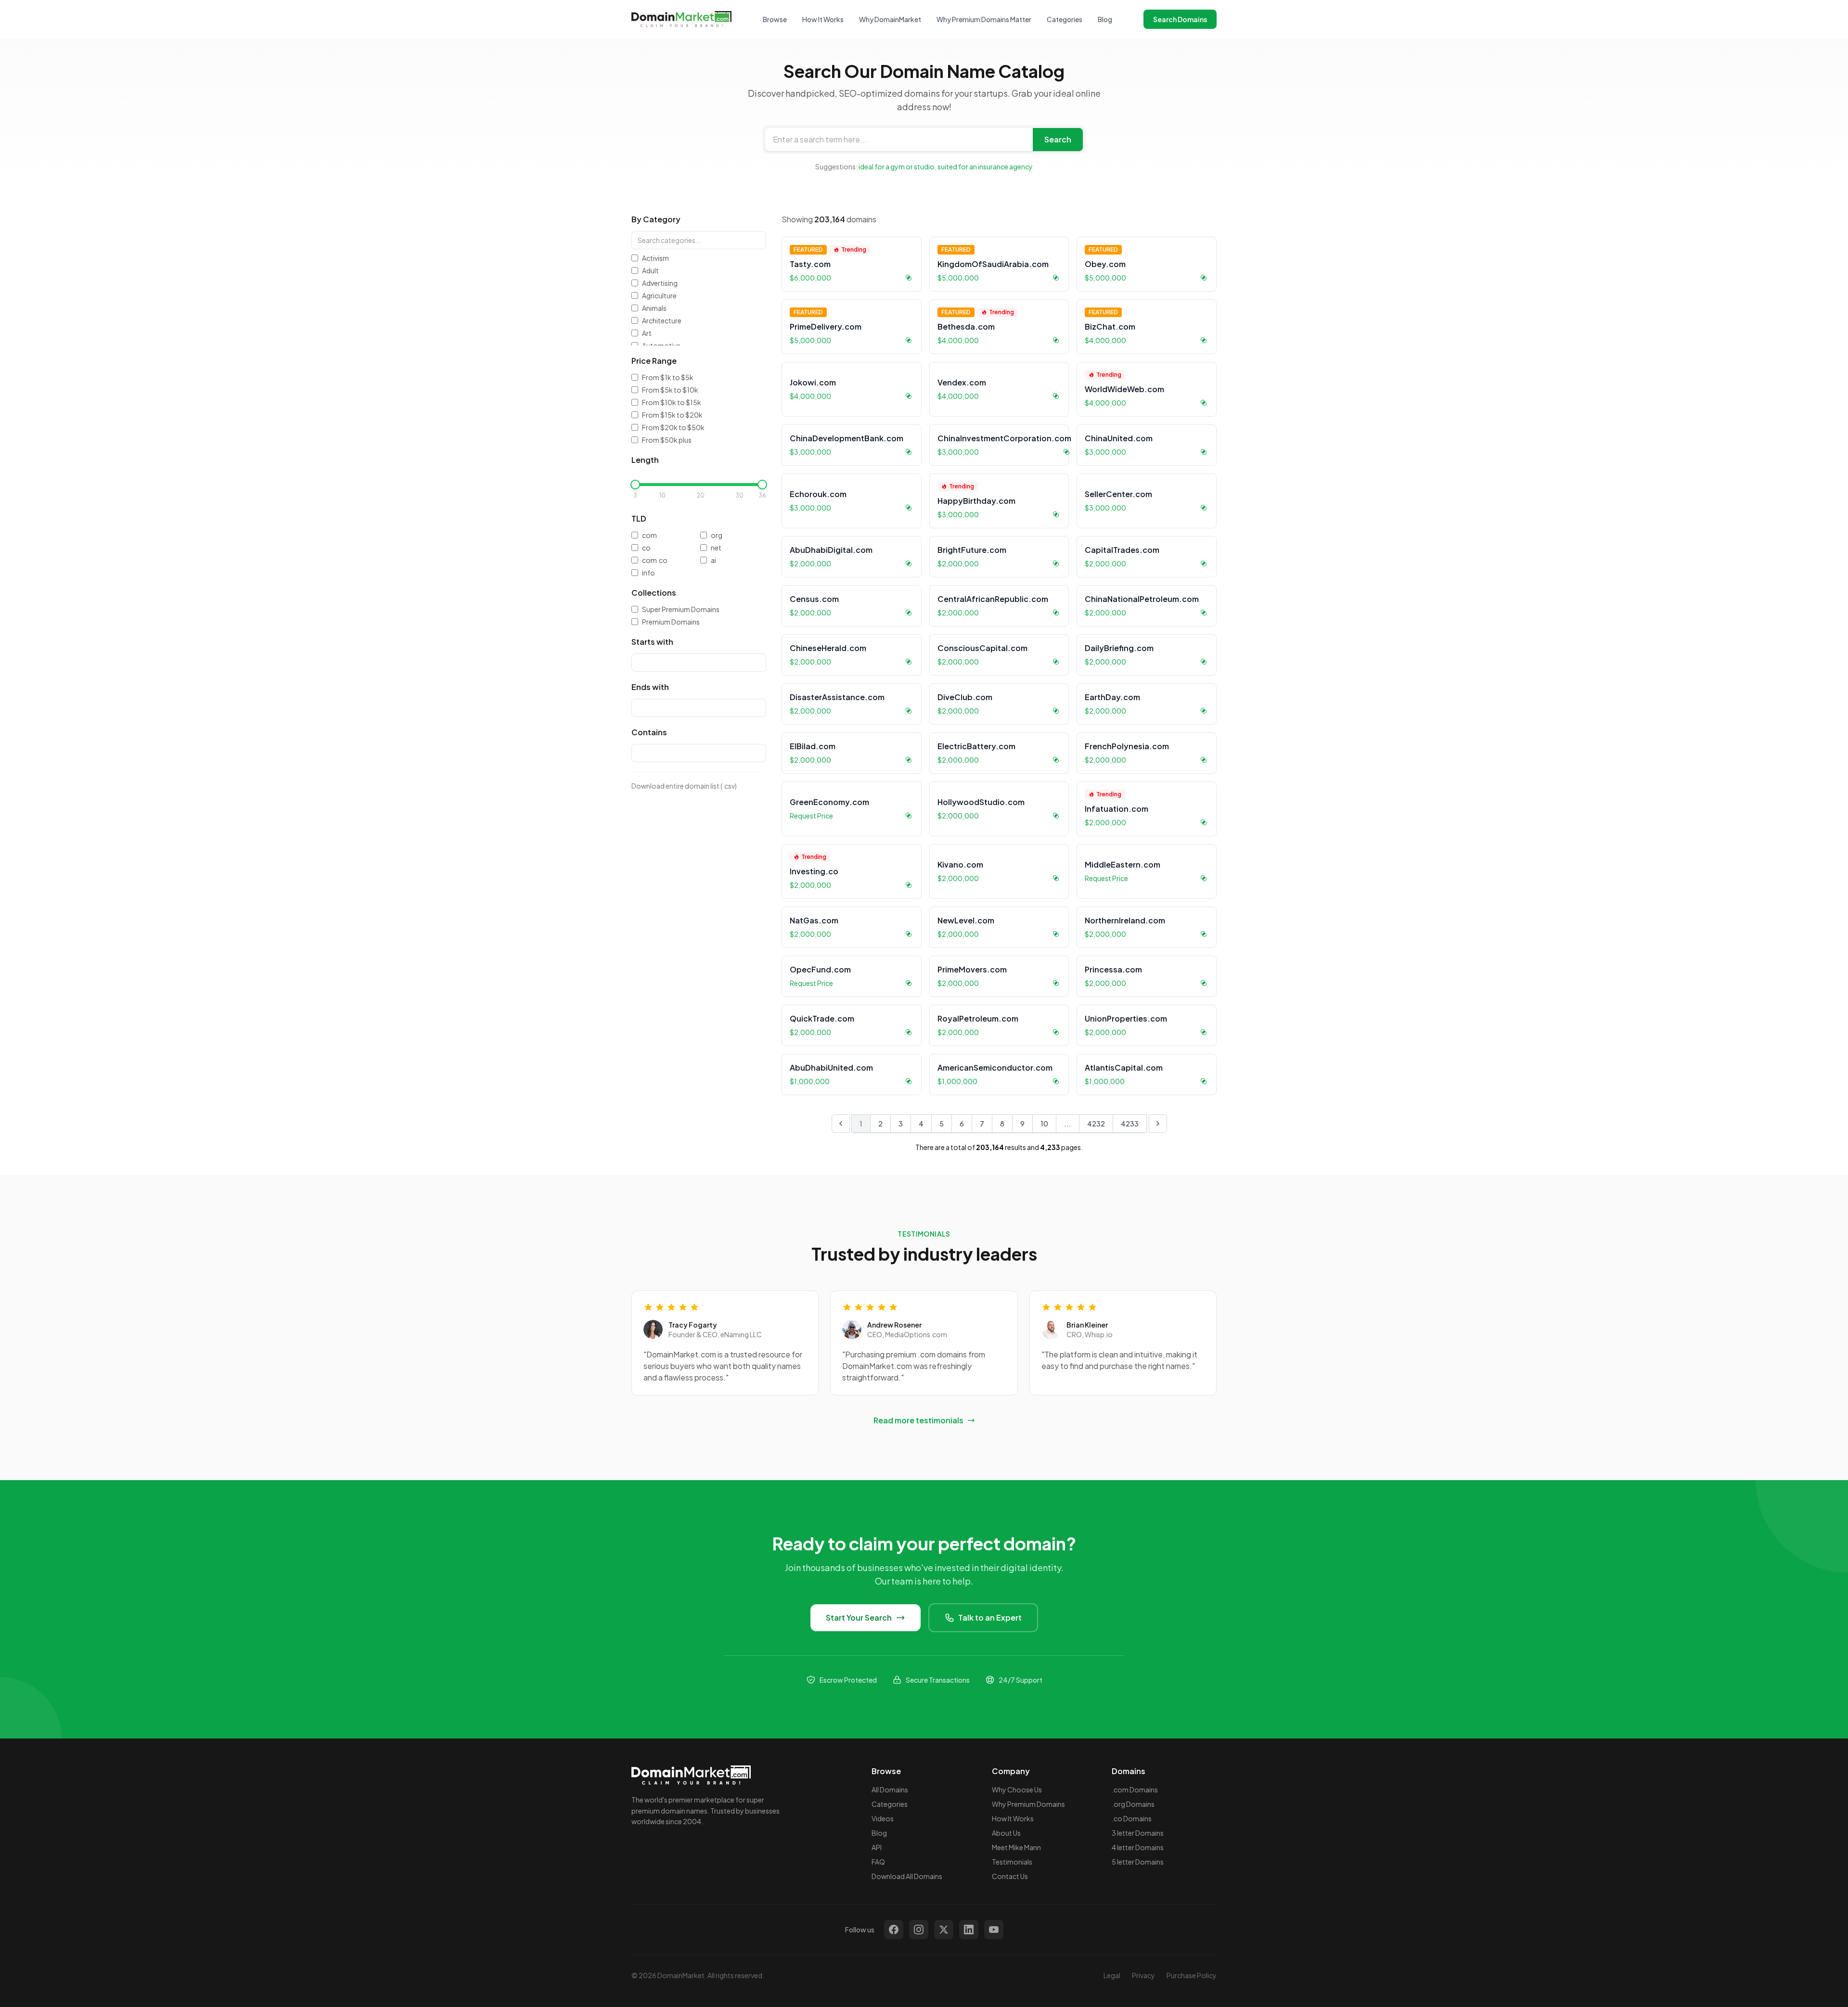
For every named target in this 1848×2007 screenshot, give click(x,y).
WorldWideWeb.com (1124, 389)
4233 (1130, 1124)
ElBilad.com (813, 746)
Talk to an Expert (990, 1617)
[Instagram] (919, 1930)
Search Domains (1180, 19)
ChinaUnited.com (1119, 438)
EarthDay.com (1112, 697)
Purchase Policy (1192, 1975)
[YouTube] (994, 1930)
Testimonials (1012, 1862)
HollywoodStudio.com (981, 802)
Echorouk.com (818, 494)
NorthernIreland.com (1125, 920)
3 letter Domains (1138, 1833)
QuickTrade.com (822, 1018)
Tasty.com (810, 264)
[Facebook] (894, 1930)
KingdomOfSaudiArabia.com (993, 264)
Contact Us (1010, 1876)
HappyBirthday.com (976, 501)
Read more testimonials (918, 1420)
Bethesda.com (966, 326)
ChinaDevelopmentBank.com (847, 438)
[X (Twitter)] (944, 1930)
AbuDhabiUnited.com (831, 1067)
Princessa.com (1113, 969)
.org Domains (1133, 1804)
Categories (1065, 19)
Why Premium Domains (1028, 1804)
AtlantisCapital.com (1124, 1067)
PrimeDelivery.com (826, 326)
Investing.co (814, 871)
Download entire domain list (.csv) (684, 786)
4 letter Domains (1138, 1847)
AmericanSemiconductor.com (995, 1067)
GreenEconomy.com (829, 802)
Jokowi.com (813, 382)
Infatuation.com (1116, 809)
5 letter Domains (1138, 1862)
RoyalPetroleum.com (978, 1018)
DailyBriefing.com (1119, 648)
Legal (1112, 1975)
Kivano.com (960, 864)
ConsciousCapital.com (982, 648)
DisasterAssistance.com (837, 697)
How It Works (823, 19)
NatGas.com (814, 920)
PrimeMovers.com (972, 969)
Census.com (814, 599)
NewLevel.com (966, 920)
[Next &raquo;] (1158, 1124)
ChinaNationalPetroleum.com (1142, 599)
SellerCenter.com (1118, 494)
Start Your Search (859, 1617)
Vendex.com (962, 382)
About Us (1006, 1833)
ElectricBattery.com (976, 746)
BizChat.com (1110, 326)
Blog (1105, 19)
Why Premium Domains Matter (984, 19)
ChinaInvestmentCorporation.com (1004, 438)
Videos (883, 1818)
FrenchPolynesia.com (1127, 746)
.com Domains (1135, 1790)
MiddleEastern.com (1123, 864)
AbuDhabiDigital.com (831, 550)
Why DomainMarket (890, 19)
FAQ (878, 1862)
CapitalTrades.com (1122, 550)
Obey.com (1105, 264)
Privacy (1143, 1975)
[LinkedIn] (969, 1930)
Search (1058, 139)
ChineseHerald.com (828, 648)
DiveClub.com (965, 697)
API (877, 1847)
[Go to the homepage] (681, 19)
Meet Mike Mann (1016, 1847)
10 (1044, 1124)
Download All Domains (907, 1876)
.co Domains (1132, 1818)
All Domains (890, 1790)
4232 (1096, 1124)
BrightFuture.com (972, 550)
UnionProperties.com (1126, 1018)
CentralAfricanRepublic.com (993, 599)
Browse (775, 19)
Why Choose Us (1017, 1790)
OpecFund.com (820, 969)
